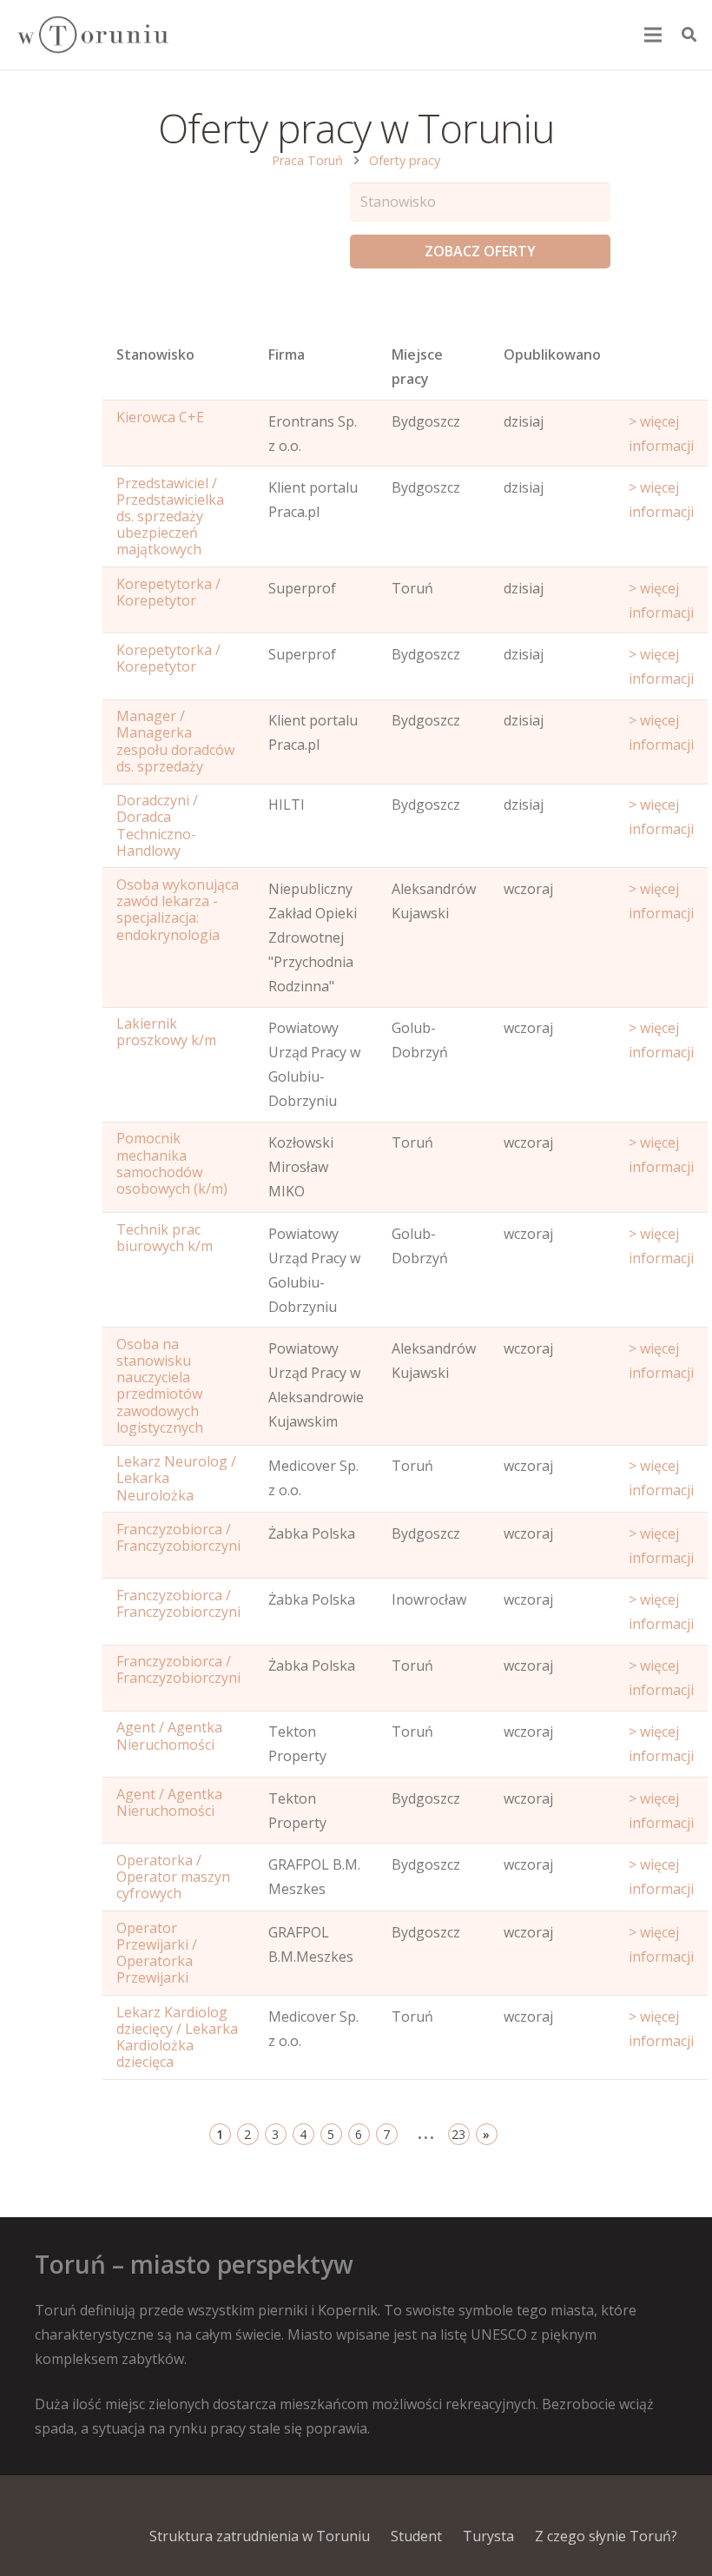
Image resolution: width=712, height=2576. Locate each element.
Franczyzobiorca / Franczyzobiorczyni (178, 1537)
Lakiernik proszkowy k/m (166, 1032)
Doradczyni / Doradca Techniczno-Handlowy (157, 825)
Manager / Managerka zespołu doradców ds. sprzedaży (175, 741)
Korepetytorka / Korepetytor (168, 592)
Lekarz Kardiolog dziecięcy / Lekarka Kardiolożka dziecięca (177, 2037)
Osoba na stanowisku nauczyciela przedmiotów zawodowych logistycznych (160, 1386)
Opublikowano (552, 354)
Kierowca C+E (160, 417)
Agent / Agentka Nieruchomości (169, 1735)
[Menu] (654, 35)
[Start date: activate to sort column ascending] (661, 371)
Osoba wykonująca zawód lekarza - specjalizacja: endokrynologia (178, 910)
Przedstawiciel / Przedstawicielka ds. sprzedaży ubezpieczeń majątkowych (170, 517)
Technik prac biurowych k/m (165, 1238)
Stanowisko (155, 354)
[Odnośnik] (92, 35)
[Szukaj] (689, 35)
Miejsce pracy (417, 367)
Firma (287, 354)
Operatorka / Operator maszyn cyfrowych (173, 1877)
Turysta (488, 2536)
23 (458, 2134)
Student (416, 2536)
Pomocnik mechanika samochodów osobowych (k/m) (172, 1163)
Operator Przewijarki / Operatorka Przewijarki (157, 1953)
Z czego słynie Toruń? (606, 2536)
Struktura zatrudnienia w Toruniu (260, 2536)
